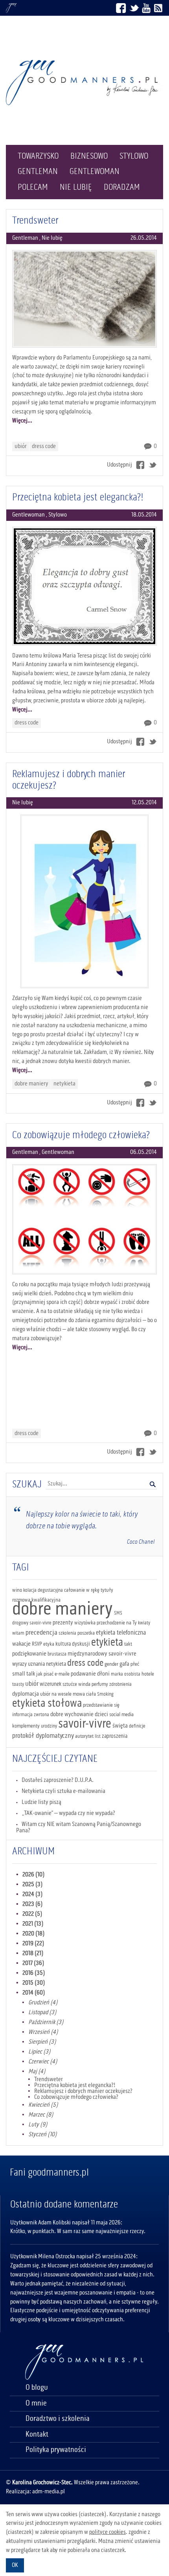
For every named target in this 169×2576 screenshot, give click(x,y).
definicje (137, 1726)
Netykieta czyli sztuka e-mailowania (63, 1791)
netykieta (64, 1084)
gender (111, 1664)
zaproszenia (115, 1736)
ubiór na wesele (56, 1694)
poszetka (86, 1633)
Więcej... (22, 421)
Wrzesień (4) (43, 2032)
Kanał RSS (158, 8)
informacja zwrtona (31, 1715)
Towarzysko (38, 156)
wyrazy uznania (28, 1664)
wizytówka (85, 1623)
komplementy (26, 1726)
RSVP (37, 1644)
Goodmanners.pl (11, 8)
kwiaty (144, 1623)
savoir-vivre (85, 1724)
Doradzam (122, 187)
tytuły (107, 1590)
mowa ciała (84, 1694)
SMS (118, 1613)
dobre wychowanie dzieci (79, 1715)
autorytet (84, 1736)
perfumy (100, 1684)
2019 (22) (33, 1944)
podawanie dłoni (90, 1674)
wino (17, 1590)
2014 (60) (34, 1993)
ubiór (21, 446)
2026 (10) (34, 1875)
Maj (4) (37, 2072)
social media (121, 1715)
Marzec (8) (41, 2115)
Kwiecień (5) (43, 2105)
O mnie (36, 2404)
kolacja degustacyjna (43, 1590)
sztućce (70, 1684)
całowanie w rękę (82, 1590)
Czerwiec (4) (43, 2062)
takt (128, 1644)
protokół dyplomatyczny (43, 1736)
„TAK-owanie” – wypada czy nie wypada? (68, 1813)
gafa (124, 1664)
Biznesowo (89, 156)
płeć (135, 1664)
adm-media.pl (49, 2492)
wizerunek (51, 1684)
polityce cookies (107, 2532)
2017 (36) (33, 1963)
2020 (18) (34, 1934)
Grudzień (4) (43, 2003)
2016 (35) (34, 1973)
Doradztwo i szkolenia (58, 2419)
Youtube (146, 8)
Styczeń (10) (43, 2135)
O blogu (37, 2388)
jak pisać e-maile (53, 1674)
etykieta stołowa (47, 1704)
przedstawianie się (101, 1705)
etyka (49, 1644)
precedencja (41, 1633)
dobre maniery (31, 1084)
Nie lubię (76, 187)
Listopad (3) (42, 2013)
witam (18, 1633)
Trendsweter (35, 221)
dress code (44, 446)
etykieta (107, 1643)
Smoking (105, 1694)
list (98, 1736)
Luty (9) (38, 2125)
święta (120, 1726)
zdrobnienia (120, 1684)
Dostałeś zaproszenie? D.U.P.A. (58, 1780)
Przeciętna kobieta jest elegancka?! (78, 498)
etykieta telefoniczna (121, 1633)
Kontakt (37, 2435)
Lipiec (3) (39, 2052)
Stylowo (134, 156)
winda (84, 1684)
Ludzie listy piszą (41, 1802)
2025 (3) (33, 1885)
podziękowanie (29, 1654)
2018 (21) (33, 1954)
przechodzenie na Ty (117, 1623)
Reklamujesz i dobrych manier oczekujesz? (69, 780)
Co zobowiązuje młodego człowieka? (81, 1135)
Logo (84, 82)
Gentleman (38, 172)
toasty (18, 1684)
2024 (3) (33, 1894)
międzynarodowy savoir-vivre (102, 1654)
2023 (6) (33, 1904)
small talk (24, 1674)
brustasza (57, 1654)
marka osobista (126, 1674)
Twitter (134, 8)
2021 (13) (33, 1924)
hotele (148, 1674)
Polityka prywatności (56, 2450)
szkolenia (67, 1633)
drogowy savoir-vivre (32, 1623)
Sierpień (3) (42, 2042)
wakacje (21, 1644)
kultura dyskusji (73, 1644)
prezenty (63, 1623)
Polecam (33, 187)
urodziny (49, 1726)
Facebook (121, 8)
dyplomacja (26, 1694)
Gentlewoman (95, 172)
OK (15, 2565)
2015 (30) (34, 1983)
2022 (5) (32, 1914)
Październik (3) (46, 2022)
